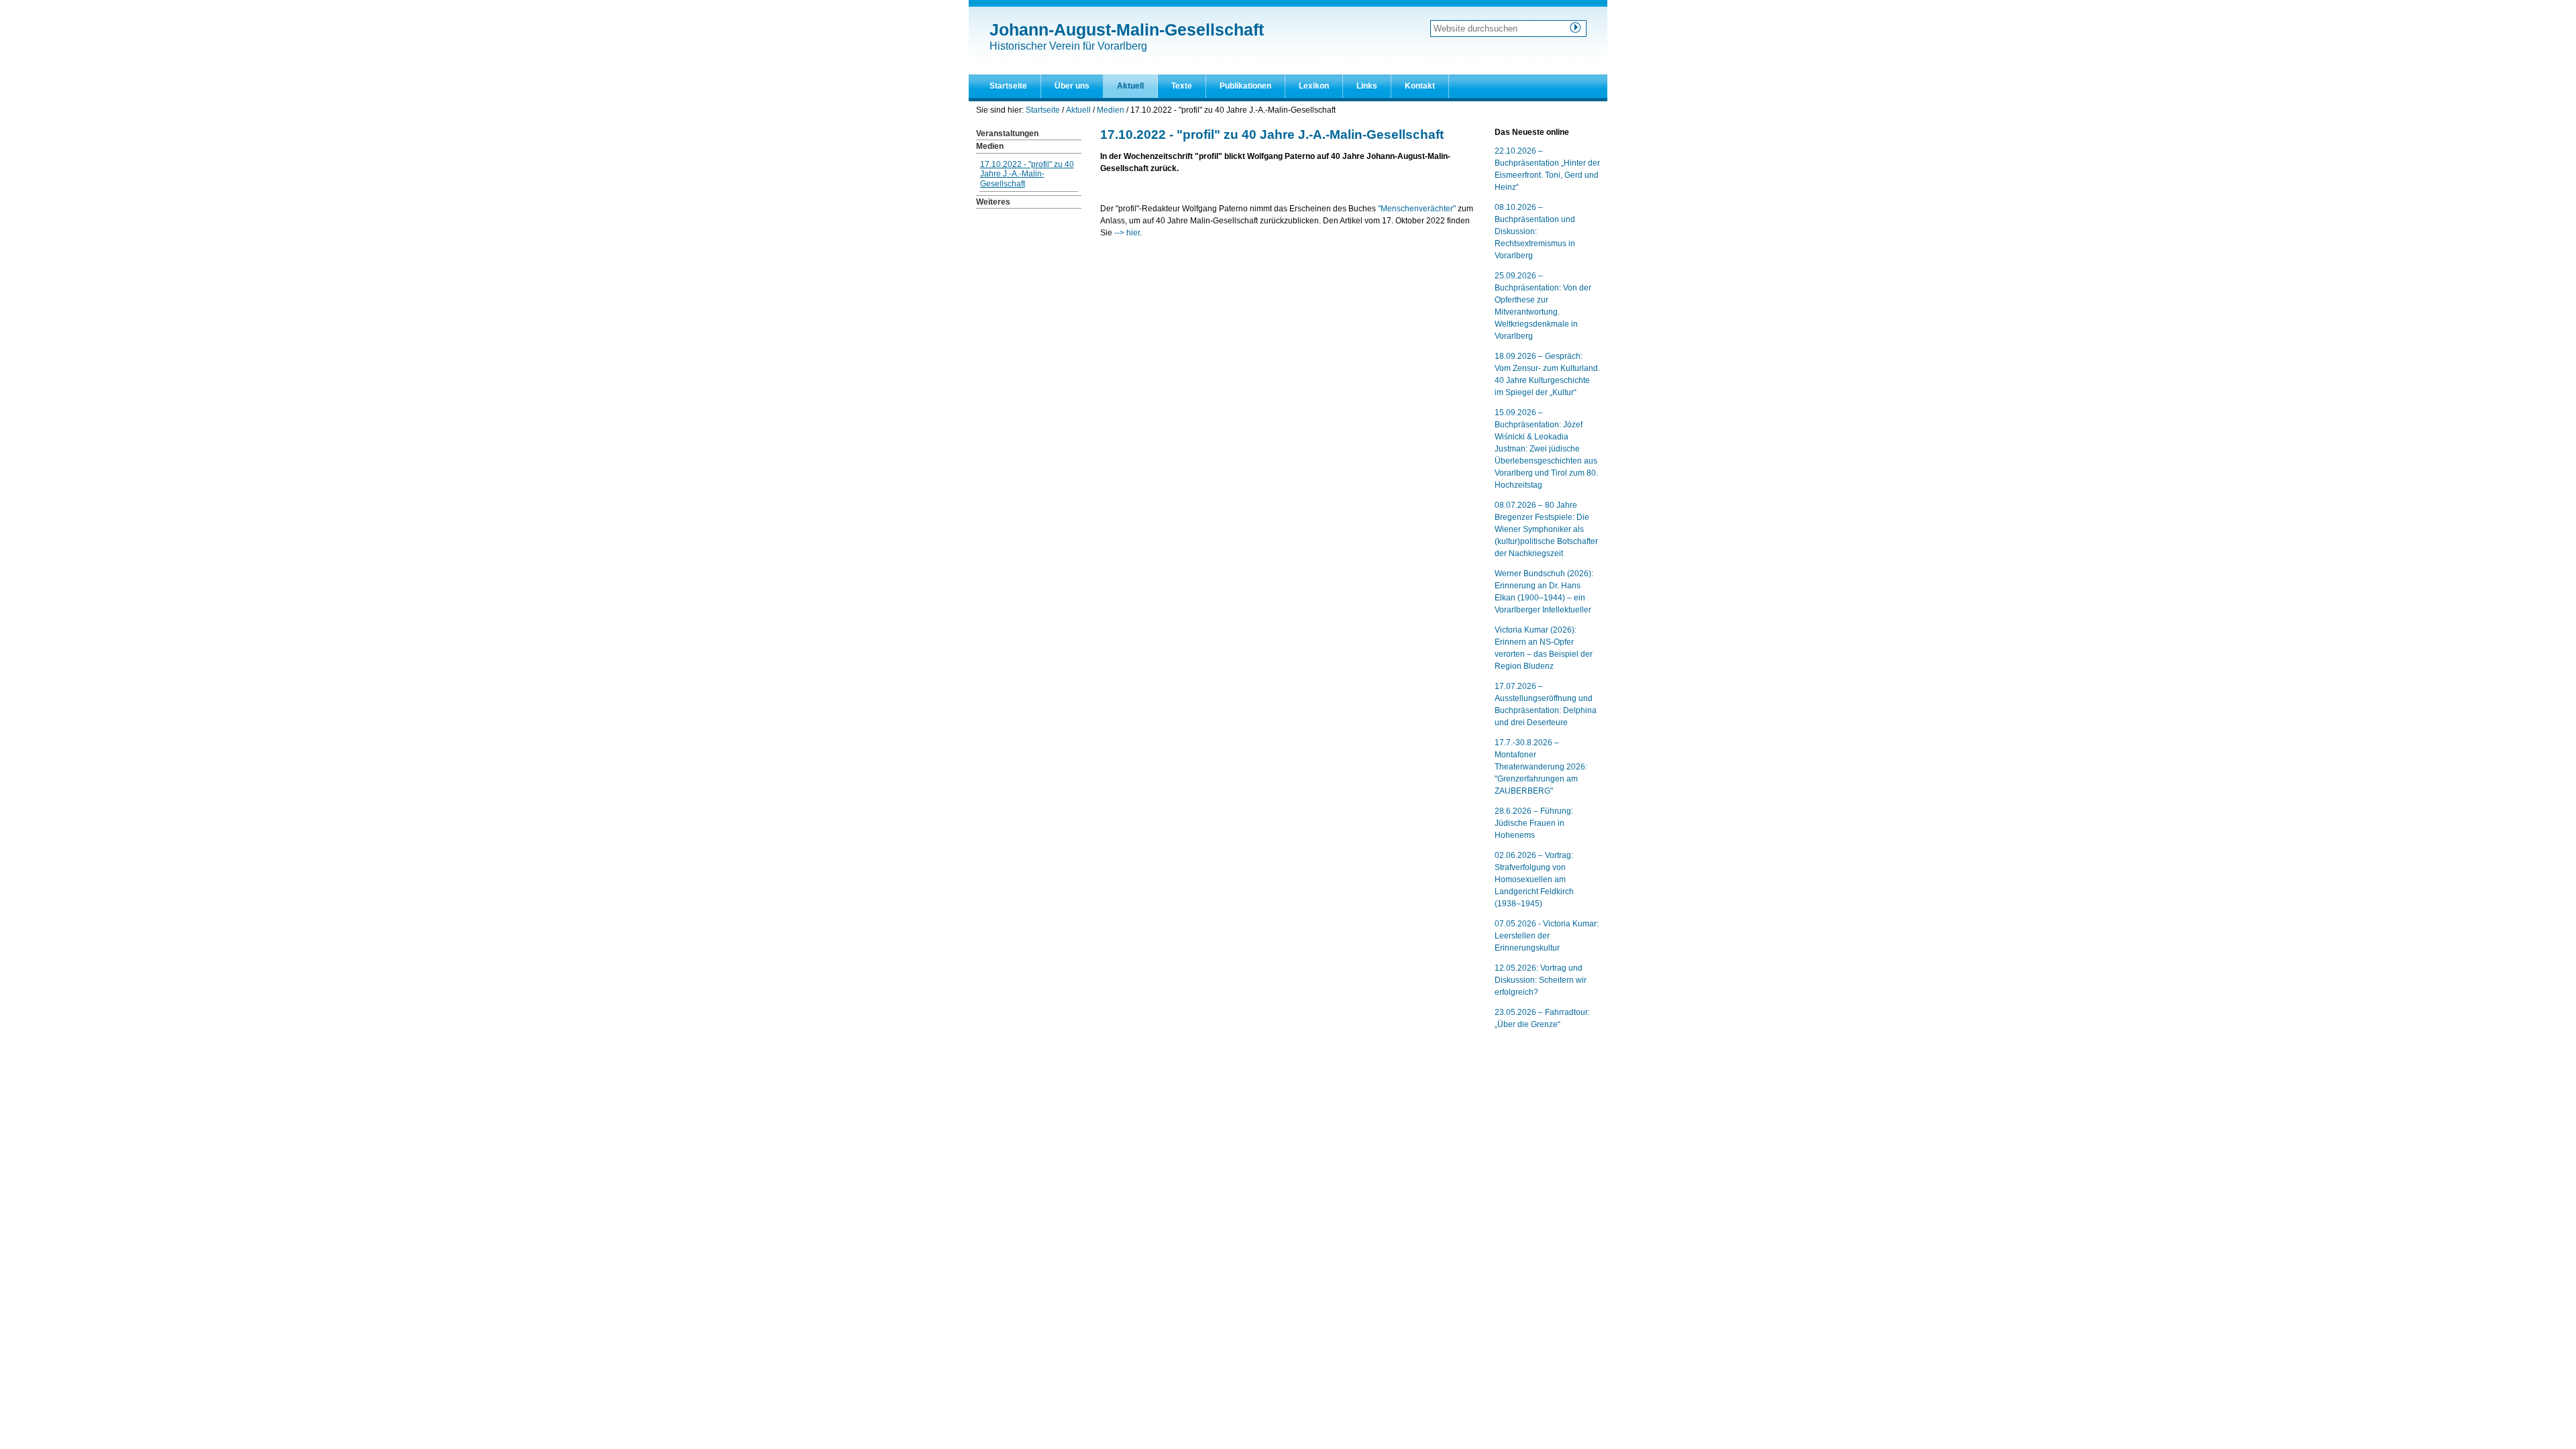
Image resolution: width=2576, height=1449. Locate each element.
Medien (1111, 110)
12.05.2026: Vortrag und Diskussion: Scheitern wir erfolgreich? (1541, 980)
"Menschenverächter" (1418, 209)
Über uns (1072, 86)
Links (1367, 86)
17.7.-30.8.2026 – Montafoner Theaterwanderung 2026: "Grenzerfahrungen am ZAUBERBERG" (1541, 767)
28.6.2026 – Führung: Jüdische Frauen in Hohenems (1534, 823)
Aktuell (1130, 86)
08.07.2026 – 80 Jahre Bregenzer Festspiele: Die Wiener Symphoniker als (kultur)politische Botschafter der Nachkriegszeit (1546, 529)
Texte (1182, 86)
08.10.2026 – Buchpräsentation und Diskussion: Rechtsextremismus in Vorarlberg (1535, 231)
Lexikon (1314, 86)
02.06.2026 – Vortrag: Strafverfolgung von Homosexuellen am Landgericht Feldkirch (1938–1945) (1534, 879)
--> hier (1127, 233)
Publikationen (1245, 86)
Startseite (1008, 86)
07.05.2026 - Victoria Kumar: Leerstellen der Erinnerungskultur (1547, 936)
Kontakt (1420, 86)
